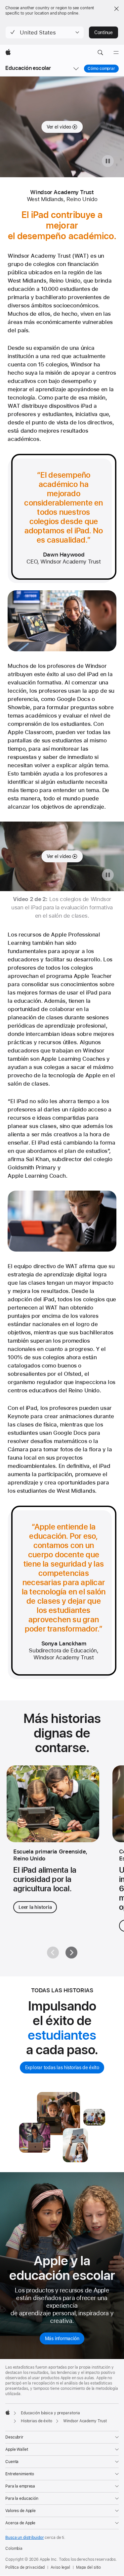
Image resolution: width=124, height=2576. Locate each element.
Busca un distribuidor (24, 2538)
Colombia (14, 2549)
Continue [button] (103, 32)
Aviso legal (60, 2567)
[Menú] (116, 53)
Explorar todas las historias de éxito (62, 2067)
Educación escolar (28, 68)
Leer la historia (35, 1907)
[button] (45, 32)
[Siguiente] (71, 1953)
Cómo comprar (101, 69)
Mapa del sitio (88, 2567)
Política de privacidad (25, 2567)
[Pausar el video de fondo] (108, 161)
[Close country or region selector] (116, 9)
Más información (62, 2338)
